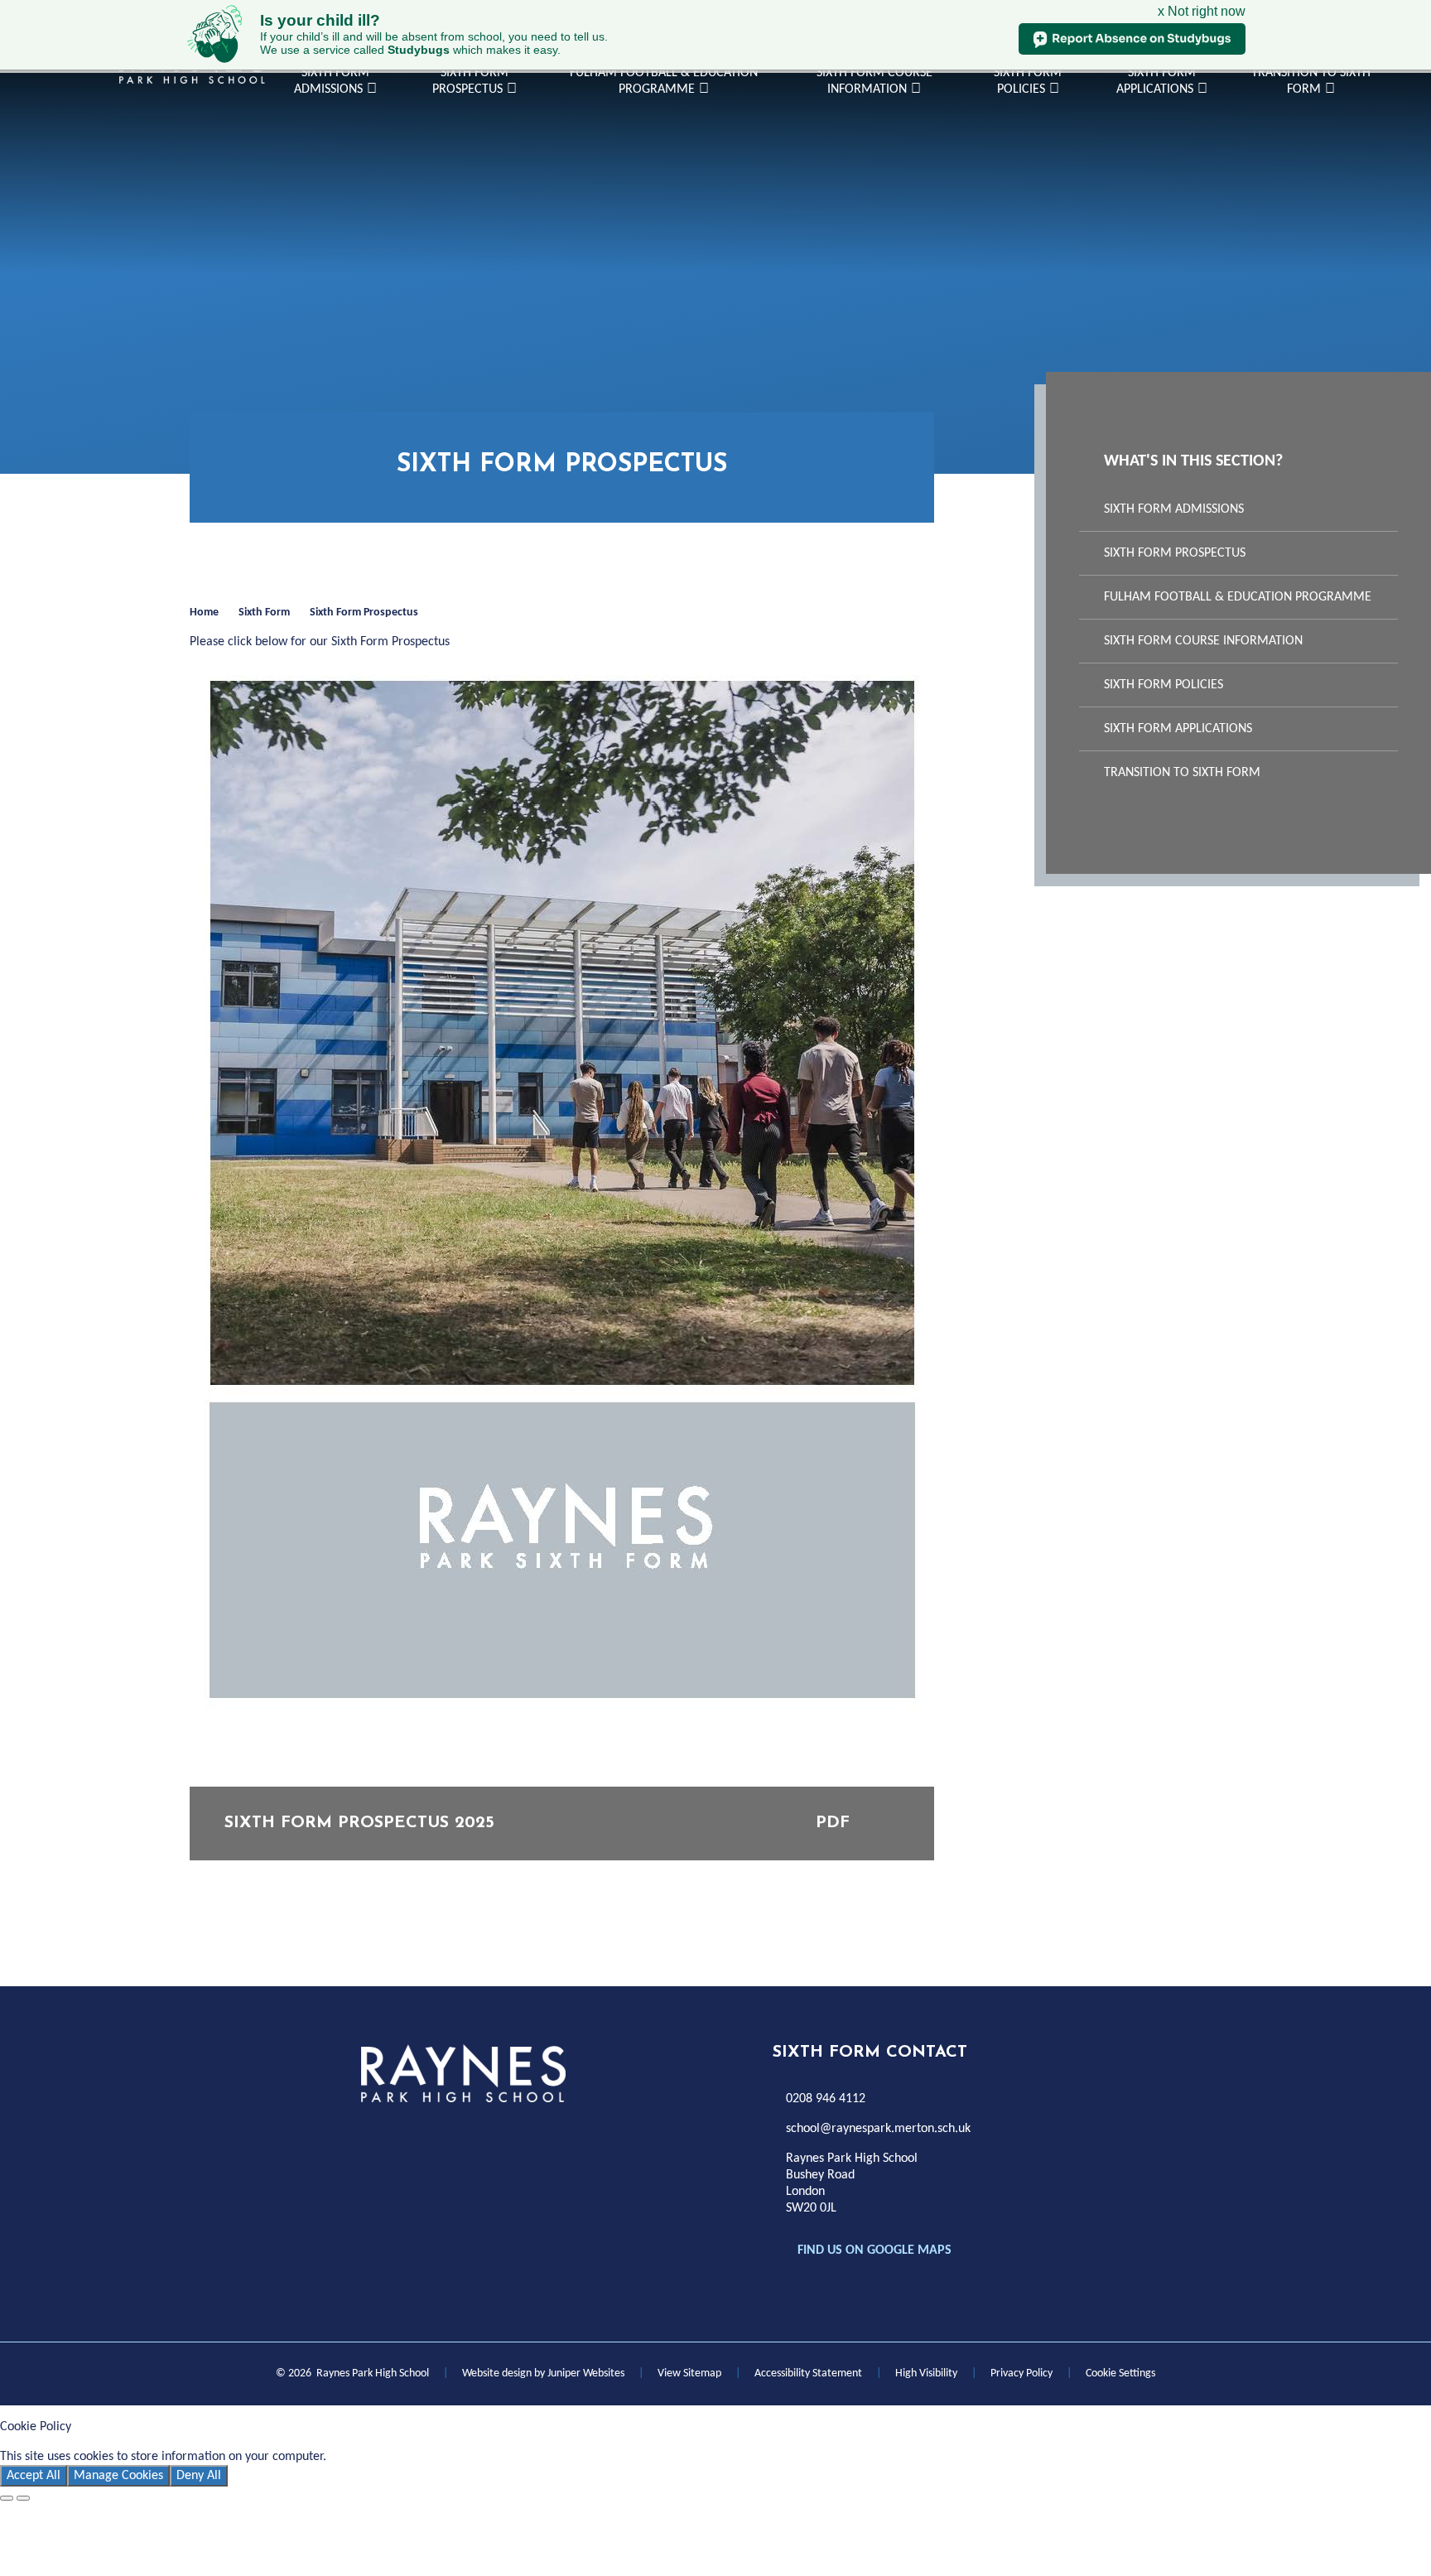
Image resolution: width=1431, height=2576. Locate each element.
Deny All (199, 2476)
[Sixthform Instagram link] (411, 2135)
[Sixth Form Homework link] (448, 2135)
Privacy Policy (1021, 2373)
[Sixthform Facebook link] (373, 2135)
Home (204, 613)
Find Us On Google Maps (874, 2250)
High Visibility (926, 2373)
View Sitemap (689, 2373)
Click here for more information (416, 2457)
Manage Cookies (118, 2476)
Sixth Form (264, 613)
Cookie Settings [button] (1120, 2373)
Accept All (34, 2476)
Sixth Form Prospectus (364, 613)
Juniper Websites (586, 2373)
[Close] (7, 2498)
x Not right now (1202, 11)
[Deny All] (23, 2498)
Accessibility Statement (808, 2373)
